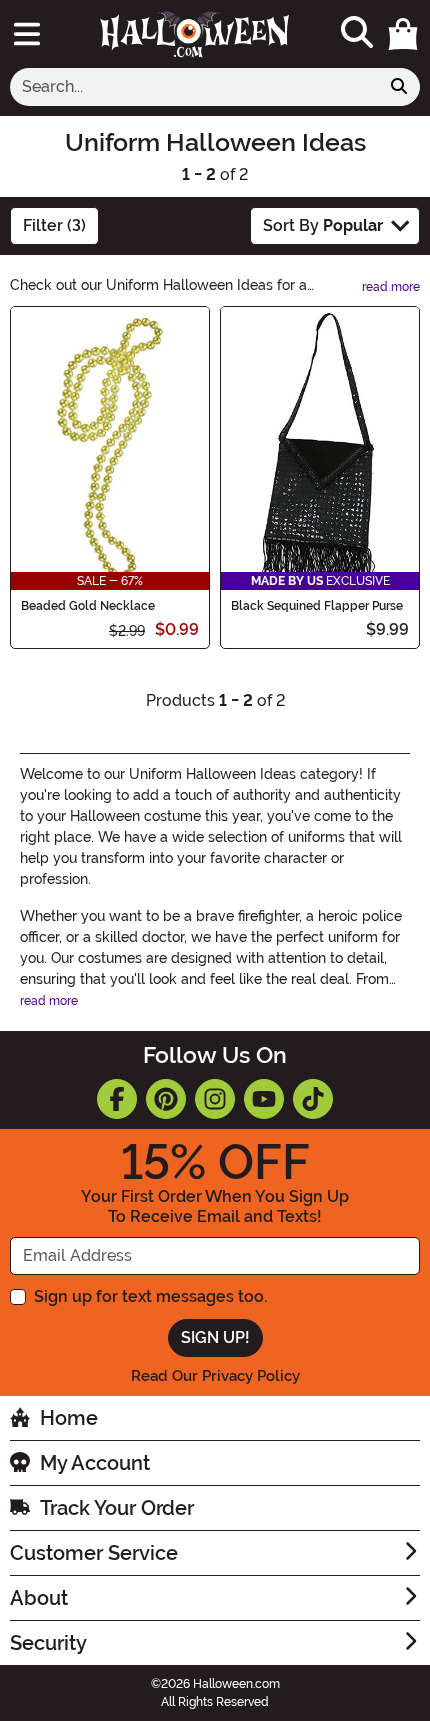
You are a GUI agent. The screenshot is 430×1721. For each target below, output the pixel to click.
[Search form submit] (399, 87)
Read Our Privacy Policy (215, 1376)
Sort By (323, 225)
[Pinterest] (166, 1099)
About (39, 1598)
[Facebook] (117, 1099)
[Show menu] (27, 34)
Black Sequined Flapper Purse (317, 606)
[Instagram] (215, 1099)
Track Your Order (117, 1508)
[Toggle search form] (357, 33)
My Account (95, 1463)
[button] (403, 34)
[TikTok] (313, 1099)
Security (48, 1643)
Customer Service (94, 1553)
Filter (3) (54, 225)
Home (69, 1418)
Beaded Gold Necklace (88, 606)
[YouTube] (264, 1099)
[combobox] (194, 87)
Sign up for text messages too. (150, 1296)
